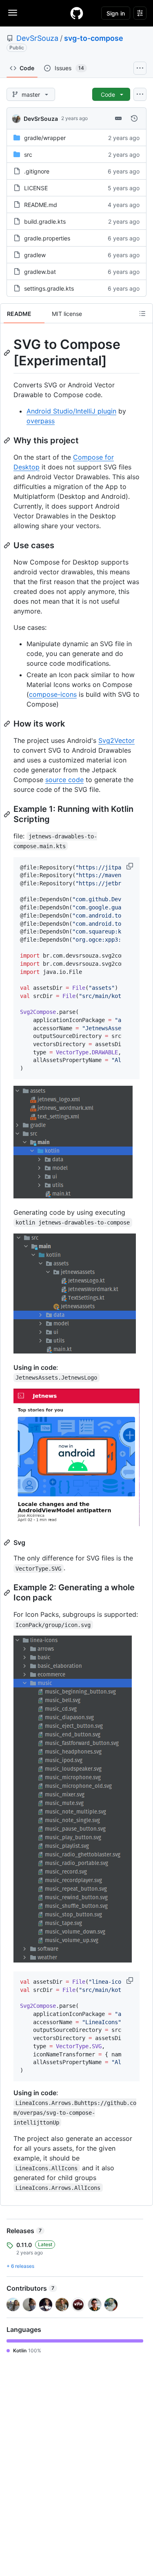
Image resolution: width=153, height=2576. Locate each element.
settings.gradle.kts (49, 288)
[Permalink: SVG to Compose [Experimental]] (8, 353)
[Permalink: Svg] (8, 1542)
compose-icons (53, 694)
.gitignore (37, 171)
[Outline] (142, 313)
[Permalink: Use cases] (8, 545)
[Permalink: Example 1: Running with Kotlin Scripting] (8, 814)
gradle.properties (47, 238)
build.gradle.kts (45, 221)
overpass (41, 421)
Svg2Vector (116, 740)
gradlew (35, 255)
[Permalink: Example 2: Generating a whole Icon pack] (8, 1593)
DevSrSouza (37, 38)
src (28, 154)
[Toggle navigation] (13, 13)
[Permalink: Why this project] (8, 440)
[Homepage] (77, 13)
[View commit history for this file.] (134, 118)
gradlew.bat (40, 272)
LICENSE (36, 188)
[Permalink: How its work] (8, 724)
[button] (131, 866)
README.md (41, 205)
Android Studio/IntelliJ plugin (71, 411)
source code (64, 780)
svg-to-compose (94, 38)
